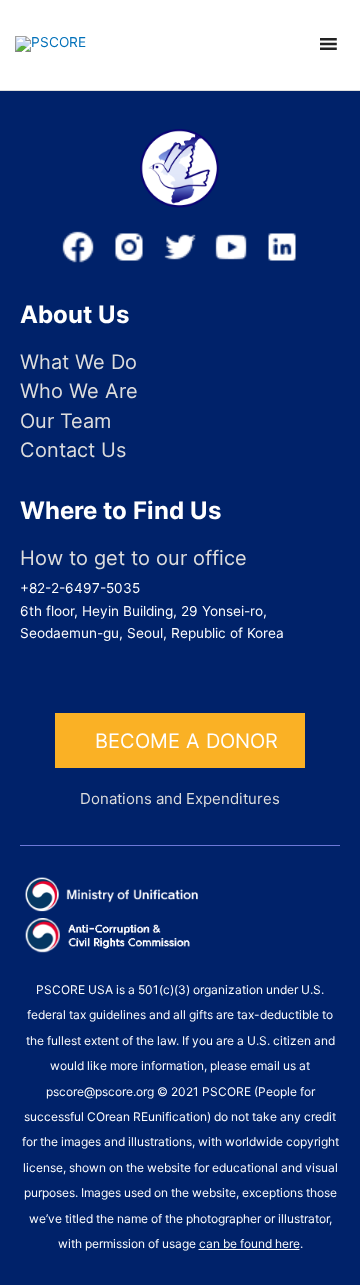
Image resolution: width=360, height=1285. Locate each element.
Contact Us (73, 450)
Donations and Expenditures (180, 798)
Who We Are (79, 391)
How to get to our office (133, 558)
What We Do (78, 362)
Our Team (65, 421)
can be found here (249, 1243)
